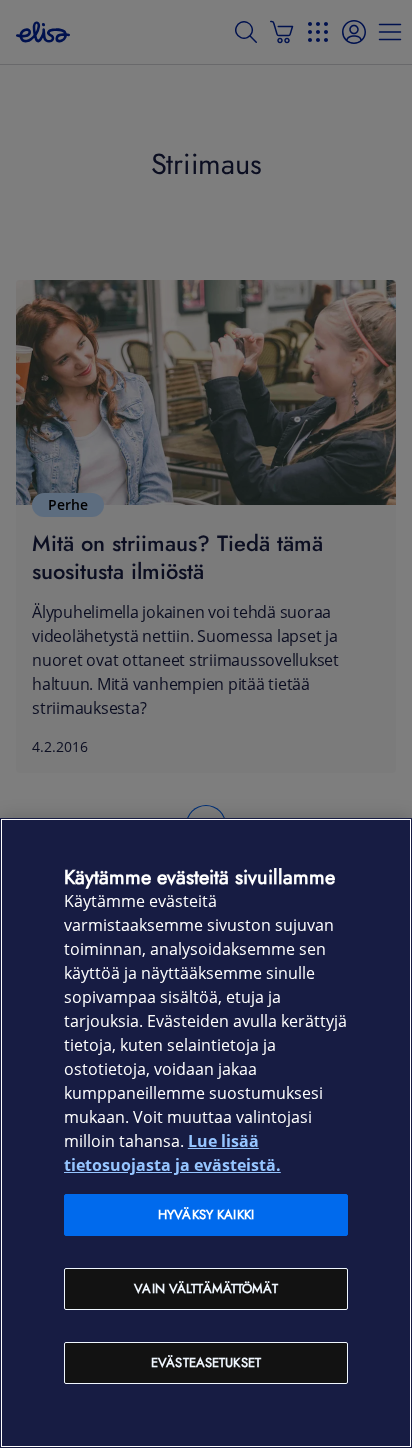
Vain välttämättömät (205, 1288)
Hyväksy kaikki (206, 1214)
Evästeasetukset (206, 1362)
